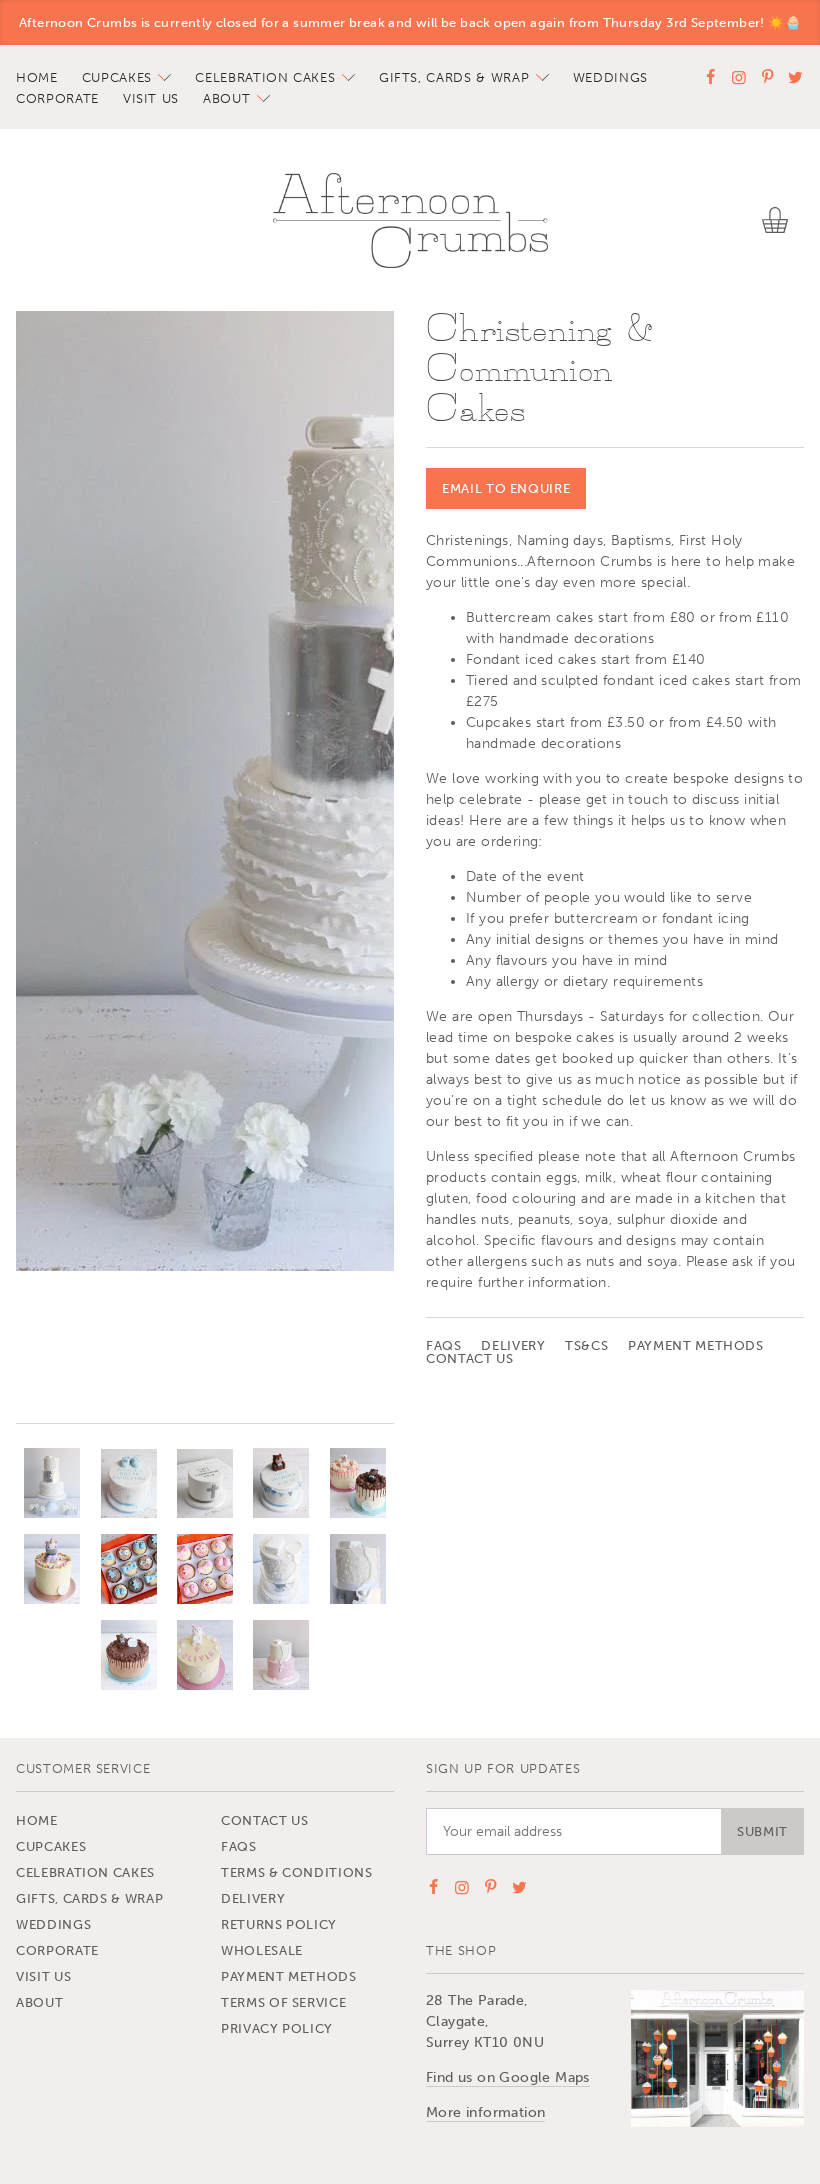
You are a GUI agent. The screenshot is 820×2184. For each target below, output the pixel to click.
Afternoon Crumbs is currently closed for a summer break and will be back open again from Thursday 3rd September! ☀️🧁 (410, 22)
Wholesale (262, 1950)
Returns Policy (279, 1924)
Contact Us (470, 1358)
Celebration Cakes (265, 77)
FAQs (444, 1345)
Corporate (57, 98)
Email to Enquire (506, 488)
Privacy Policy (277, 2028)
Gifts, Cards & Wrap (454, 77)
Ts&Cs (586, 1345)
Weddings (610, 77)
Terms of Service (283, 2002)
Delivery (513, 1345)
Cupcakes (117, 77)
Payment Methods (696, 1345)
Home (37, 77)
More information (485, 2112)
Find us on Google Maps (508, 2077)
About (226, 98)
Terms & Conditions (297, 1872)
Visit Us (151, 98)
